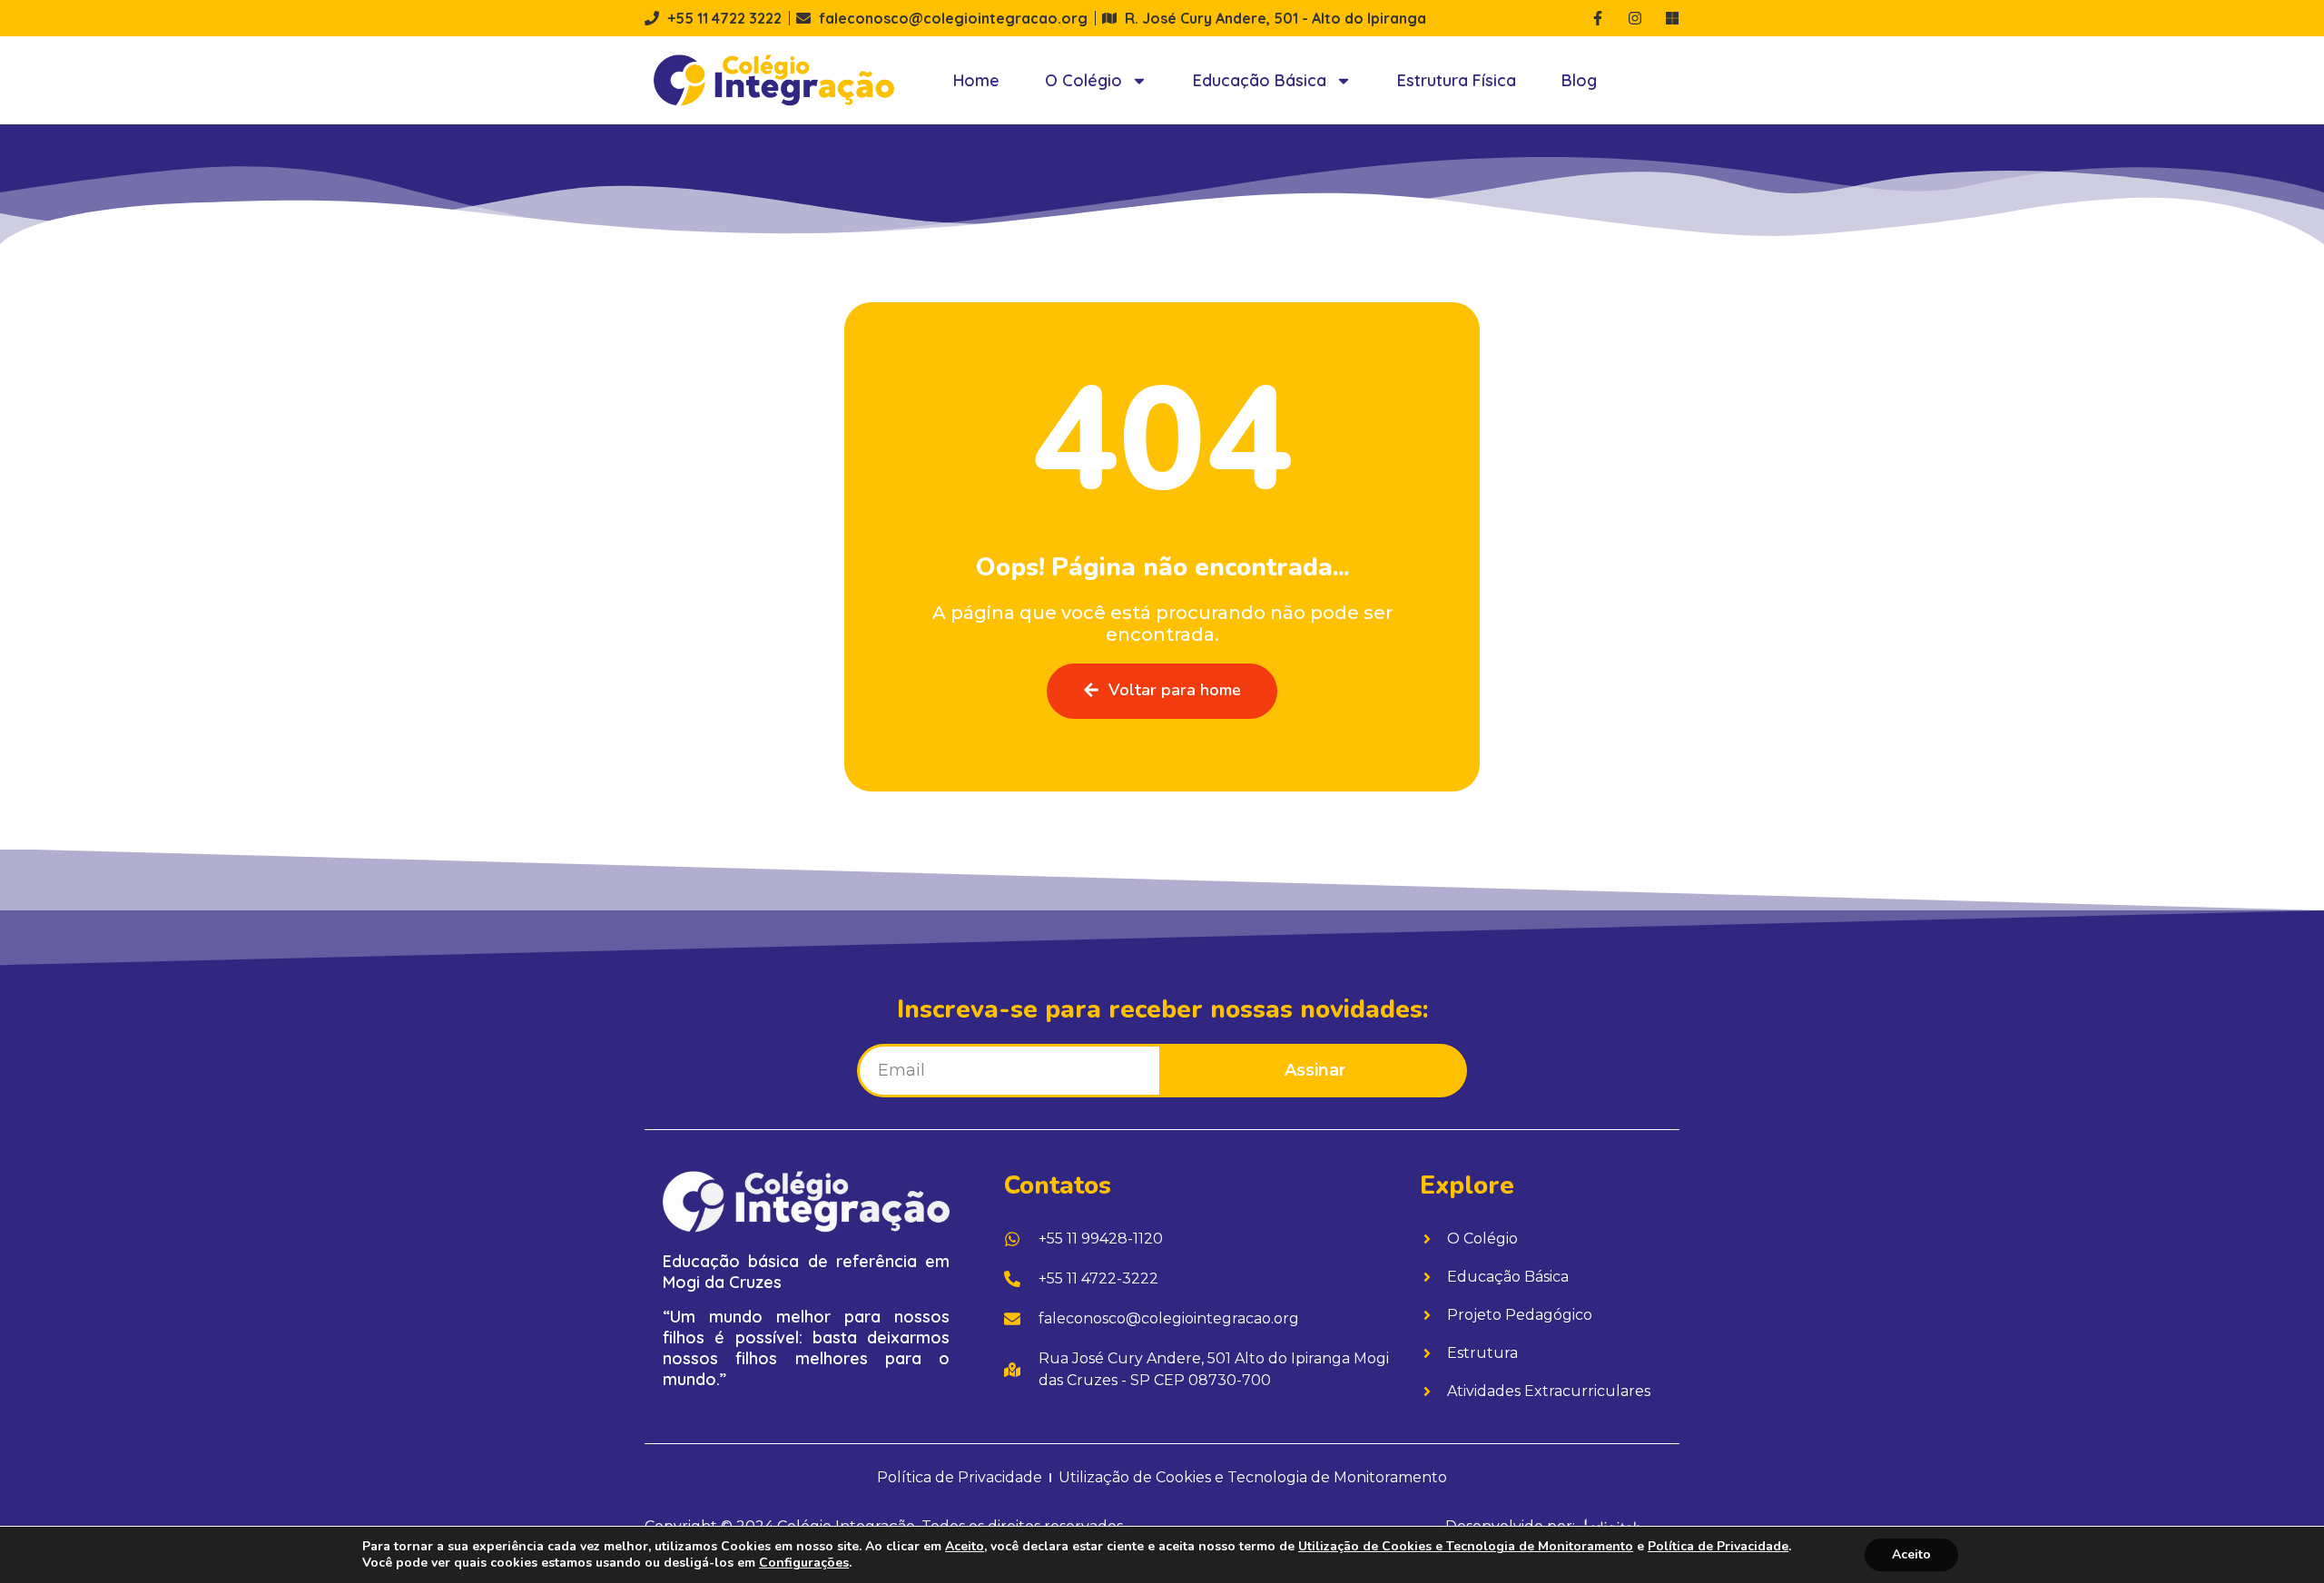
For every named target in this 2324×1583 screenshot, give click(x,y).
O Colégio (1083, 80)
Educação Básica (1260, 80)
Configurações (804, 1563)
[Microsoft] (1672, 18)
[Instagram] (1635, 18)
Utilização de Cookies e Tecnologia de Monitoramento (1466, 1546)
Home (976, 80)
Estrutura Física (1457, 80)
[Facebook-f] (1598, 18)
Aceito (1911, 1554)
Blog (1579, 80)
